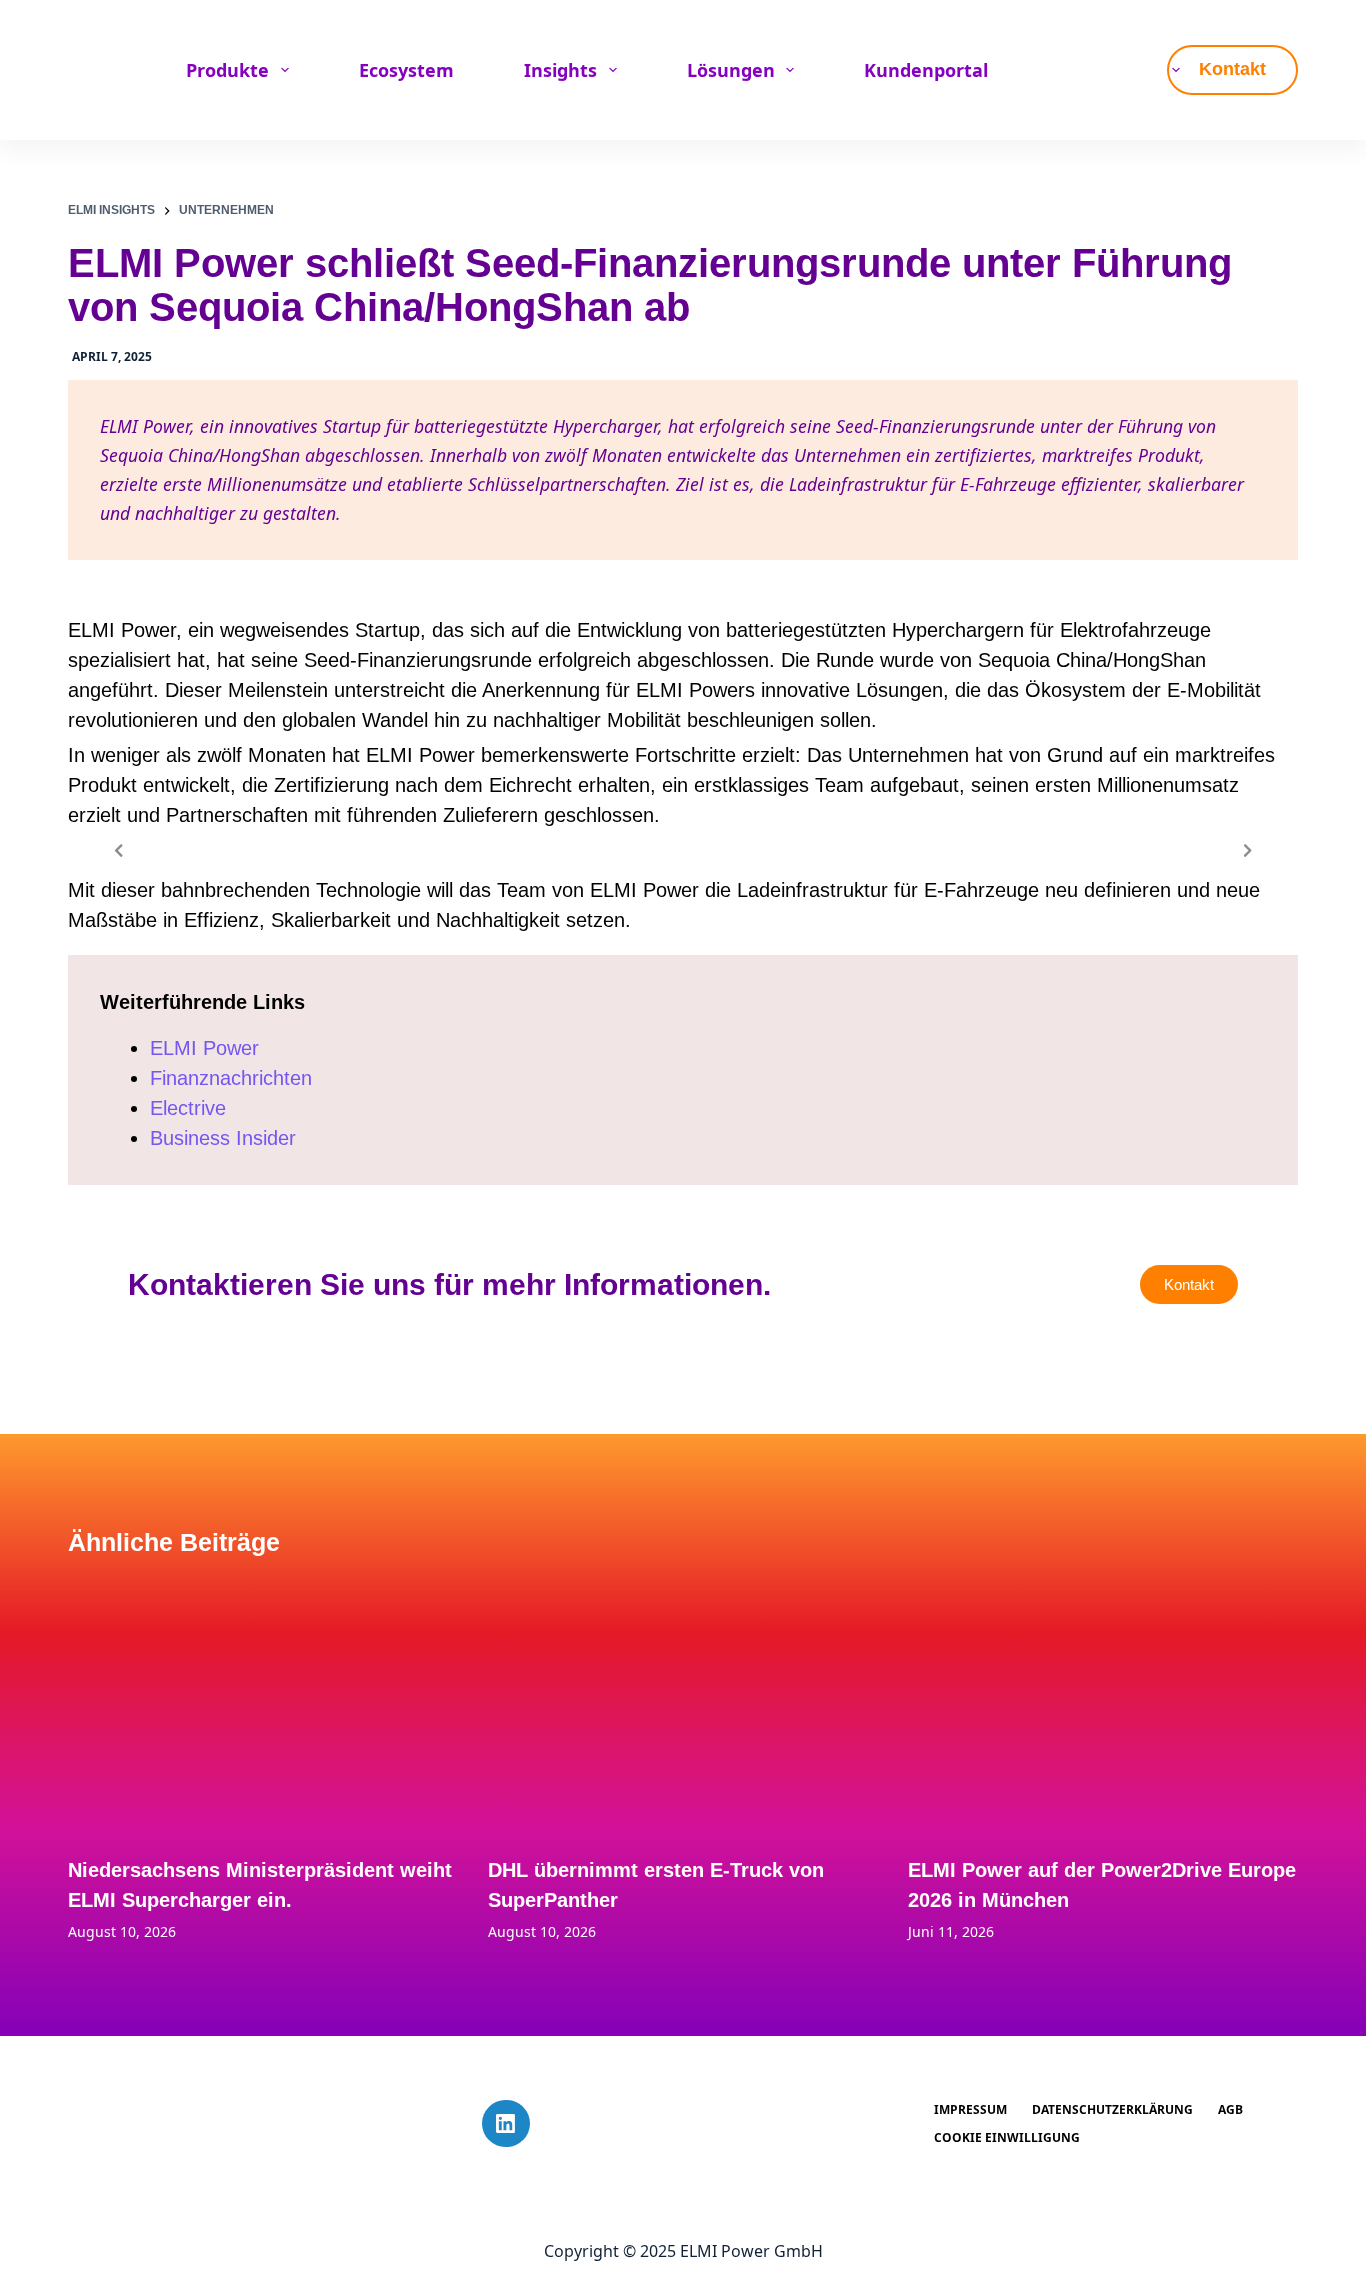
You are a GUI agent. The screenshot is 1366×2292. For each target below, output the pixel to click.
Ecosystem (406, 70)
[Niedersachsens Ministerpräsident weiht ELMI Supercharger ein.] (263, 1705)
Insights (560, 70)
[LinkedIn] (506, 2124)
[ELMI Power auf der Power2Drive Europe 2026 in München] (1103, 1705)
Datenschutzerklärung (1112, 2110)
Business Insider (223, 1138)
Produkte (227, 70)
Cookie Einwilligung (1007, 2138)
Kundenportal (926, 70)
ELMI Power (204, 1048)
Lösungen (731, 70)
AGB (1230, 2110)
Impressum (970, 2110)
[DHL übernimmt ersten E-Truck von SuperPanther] (683, 1705)
